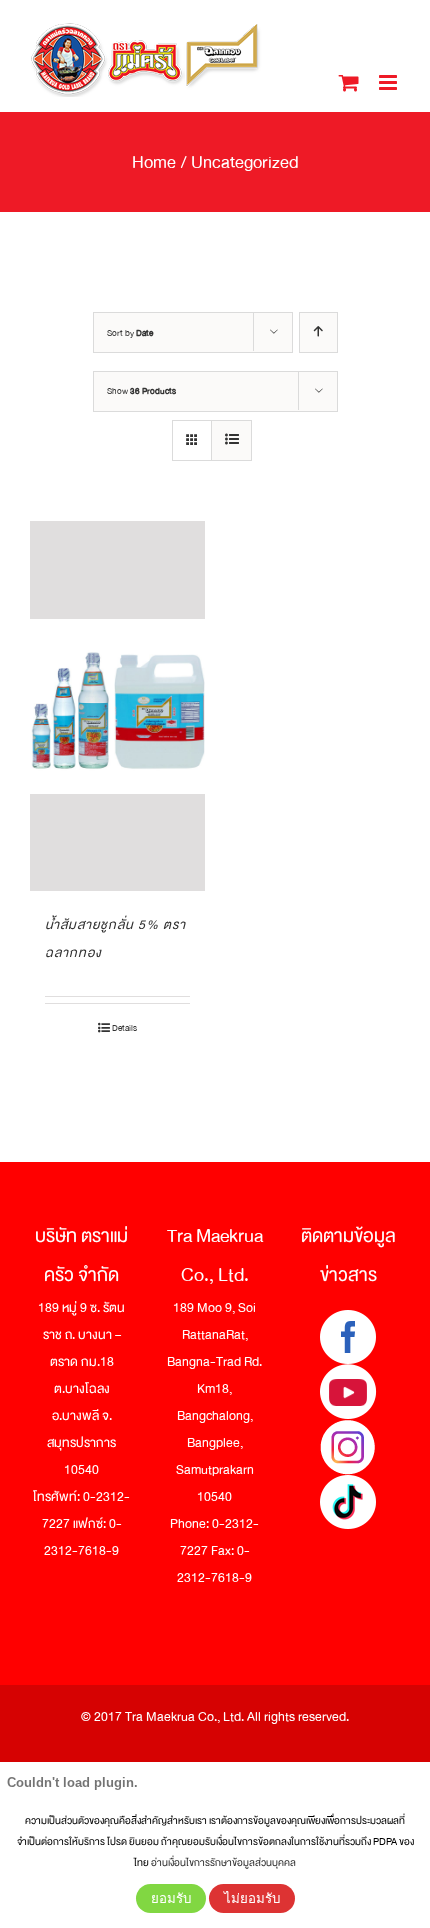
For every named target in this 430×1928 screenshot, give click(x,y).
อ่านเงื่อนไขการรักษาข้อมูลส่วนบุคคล (223, 1862)
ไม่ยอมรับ (252, 1898)
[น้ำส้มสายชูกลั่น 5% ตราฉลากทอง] (117, 706)
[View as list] (231, 440)
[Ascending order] (318, 332)
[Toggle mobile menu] (389, 82)
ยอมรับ (171, 1898)
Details (124, 1028)
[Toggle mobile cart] (349, 82)
